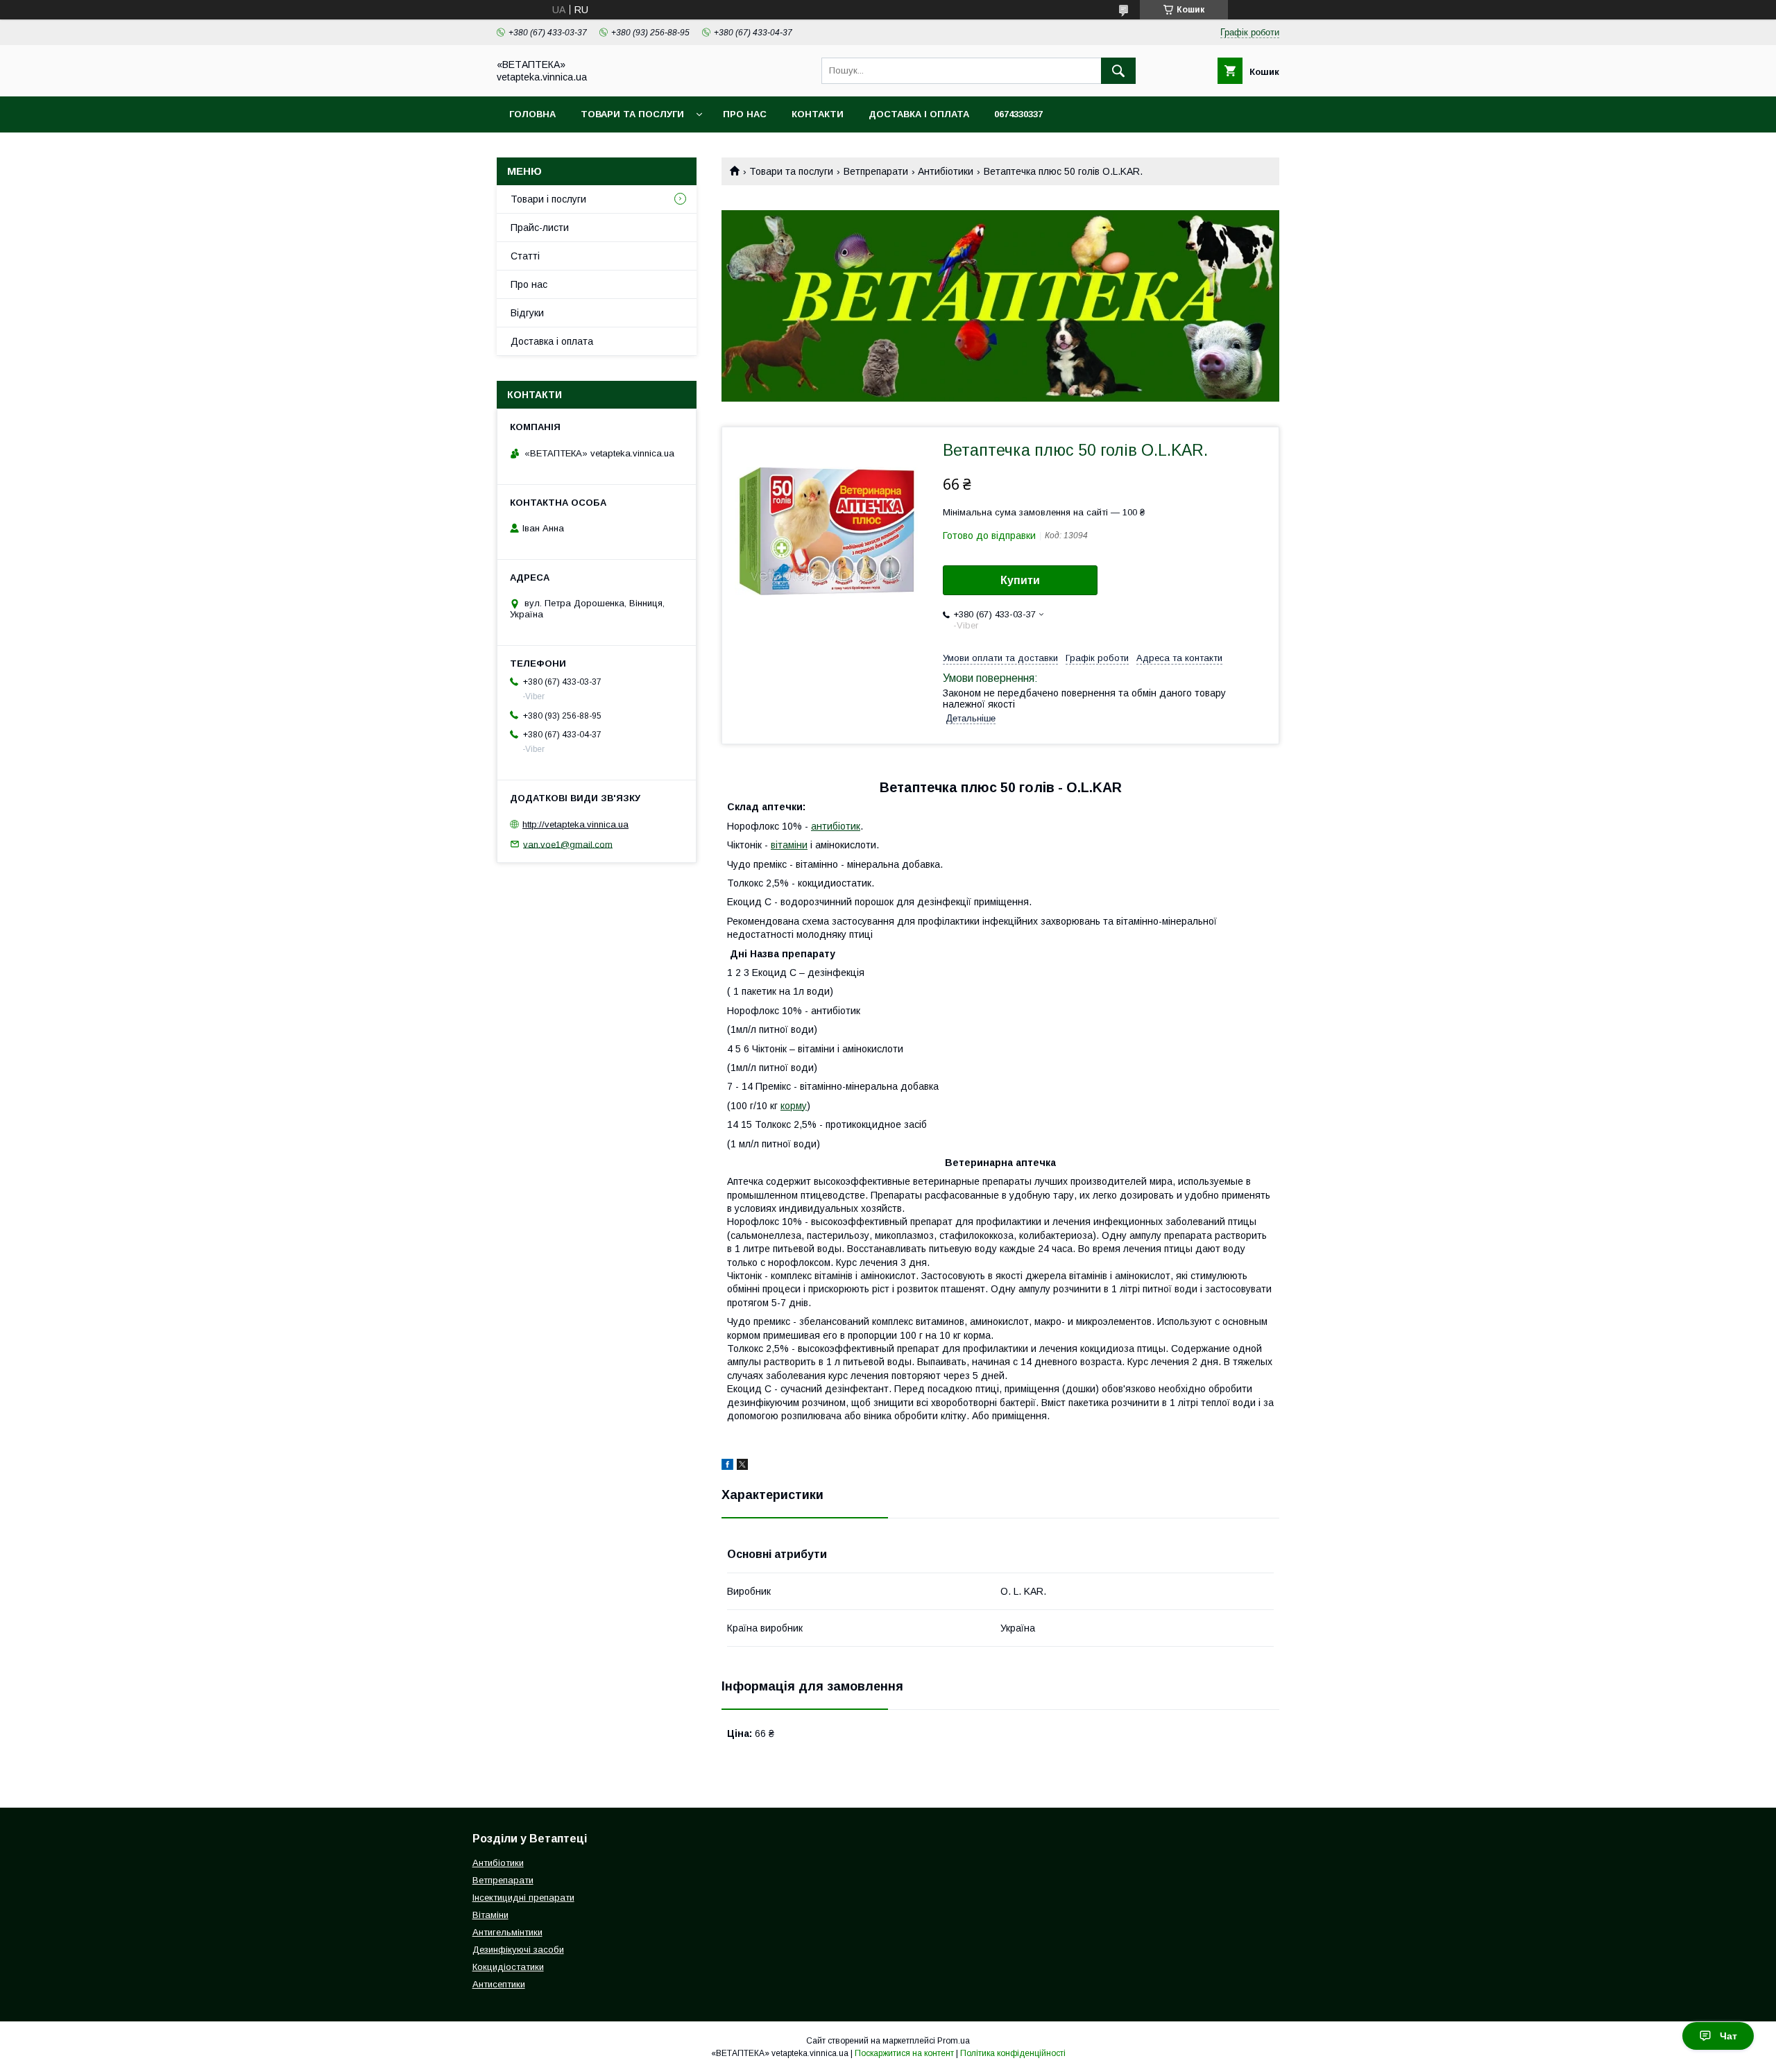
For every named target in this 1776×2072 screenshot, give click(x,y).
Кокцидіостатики (508, 1967)
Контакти (818, 114)
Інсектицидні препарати (523, 1898)
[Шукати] (1118, 71)
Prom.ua (954, 2041)
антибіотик (836, 826)
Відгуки (527, 313)
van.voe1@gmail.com (568, 844)
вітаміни (789, 845)
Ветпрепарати (876, 171)
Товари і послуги (548, 199)
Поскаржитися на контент (904, 2053)
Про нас (745, 114)
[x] (742, 1466)
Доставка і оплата (919, 114)
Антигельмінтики (507, 1932)
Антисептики (499, 1984)
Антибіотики (946, 171)
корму (794, 1106)
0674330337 (1018, 114)
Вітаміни (490, 1915)
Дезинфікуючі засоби (518, 1950)
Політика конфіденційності (1013, 2053)
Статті (525, 256)
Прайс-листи (540, 228)
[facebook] (727, 1466)
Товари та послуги (632, 114)
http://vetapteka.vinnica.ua (575, 824)
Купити (1020, 580)
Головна (532, 114)
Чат (1728, 2036)
